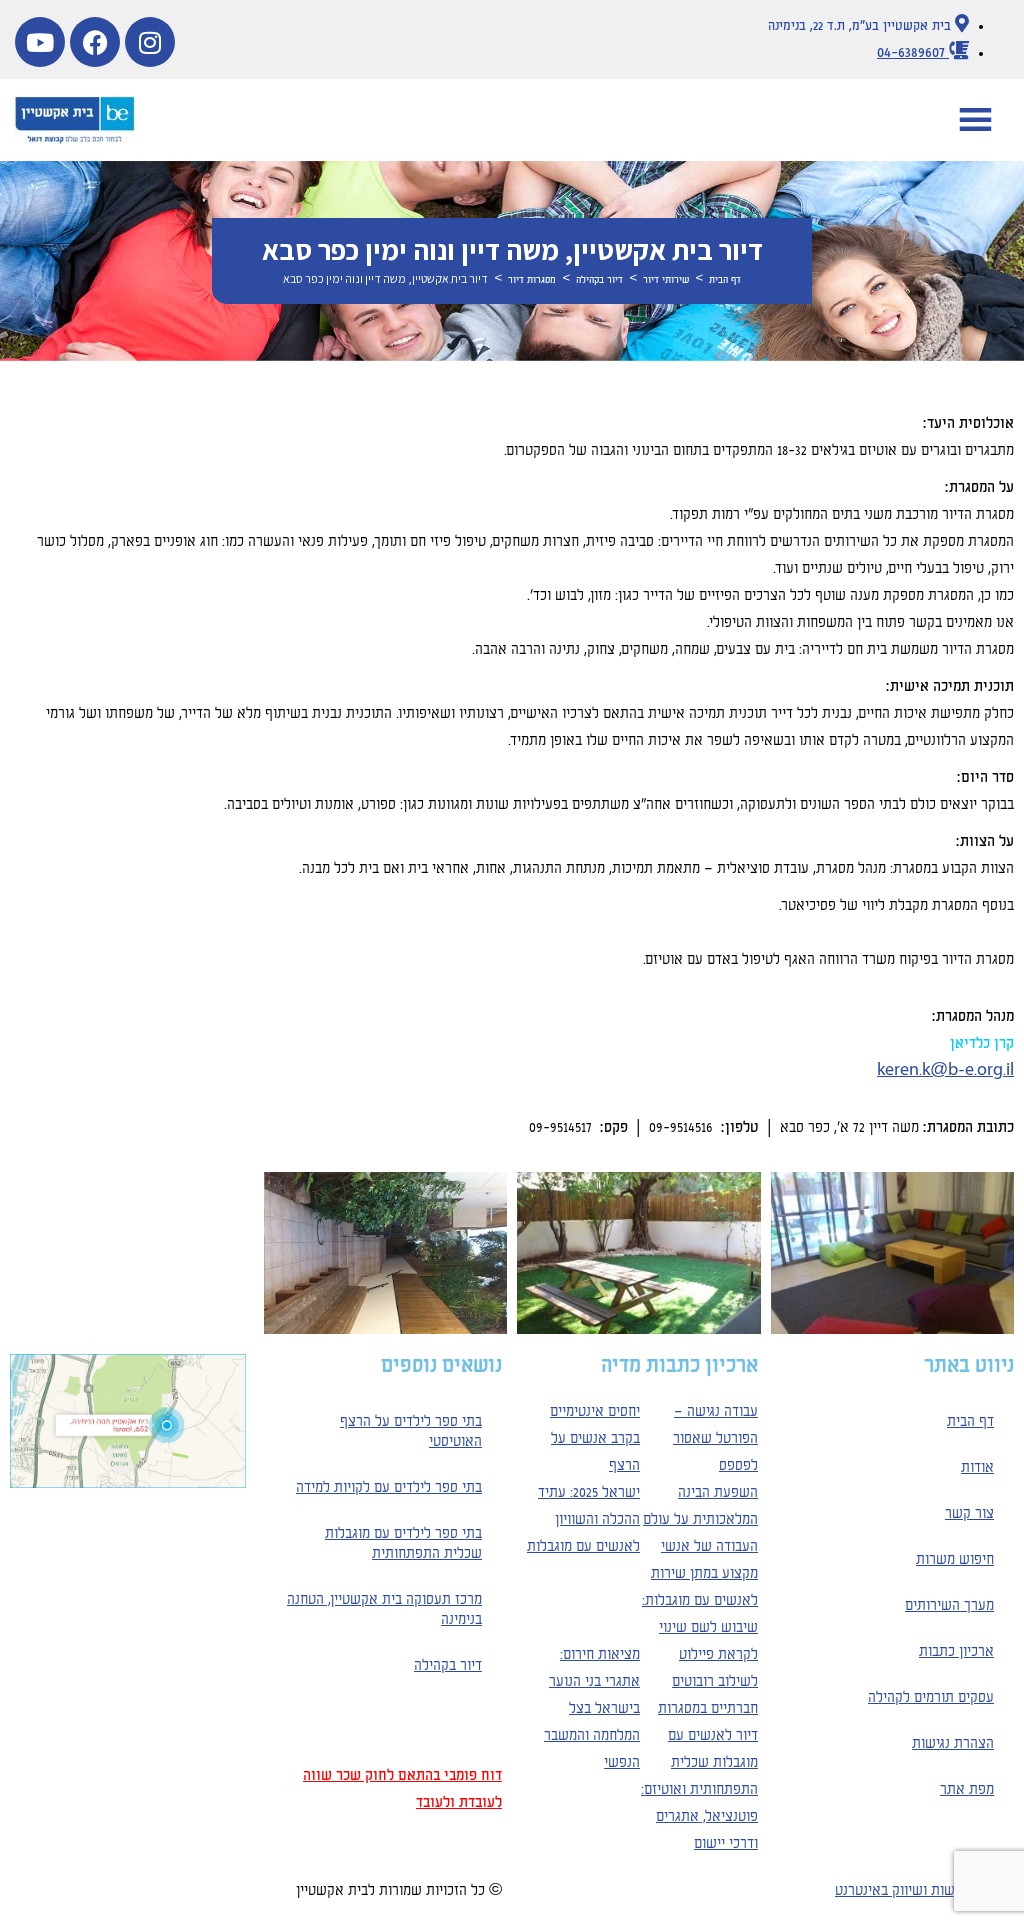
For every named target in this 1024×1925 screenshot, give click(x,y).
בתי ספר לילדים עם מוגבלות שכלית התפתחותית (403, 1544)
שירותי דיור (666, 280)
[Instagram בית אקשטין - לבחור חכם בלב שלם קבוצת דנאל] (150, 42)
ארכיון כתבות (956, 1652)
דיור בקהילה (599, 280)
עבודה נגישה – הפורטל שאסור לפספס (715, 1439)
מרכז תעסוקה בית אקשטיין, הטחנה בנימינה (384, 1610)
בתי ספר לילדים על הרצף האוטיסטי (411, 1432)
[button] (975, 120)
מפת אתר (967, 1790)
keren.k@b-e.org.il (945, 1071)
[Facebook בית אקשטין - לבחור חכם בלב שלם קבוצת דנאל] (95, 42)
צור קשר (969, 1514)
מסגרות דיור (532, 280)
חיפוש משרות (955, 1560)
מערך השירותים (949, 1606)
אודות (977, 1468)
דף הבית (725, 280)
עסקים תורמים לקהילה (931, 1698)
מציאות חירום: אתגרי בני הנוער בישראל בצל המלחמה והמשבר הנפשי (592, 1709)
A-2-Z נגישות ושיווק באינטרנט (924, 1891)
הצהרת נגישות (953, 1744)
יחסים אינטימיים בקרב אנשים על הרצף (595, 1439)
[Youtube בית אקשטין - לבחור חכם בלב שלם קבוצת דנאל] (40, 42)
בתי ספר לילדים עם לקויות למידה (389, 1488)
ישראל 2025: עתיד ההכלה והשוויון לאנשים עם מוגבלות (583, 1520)
